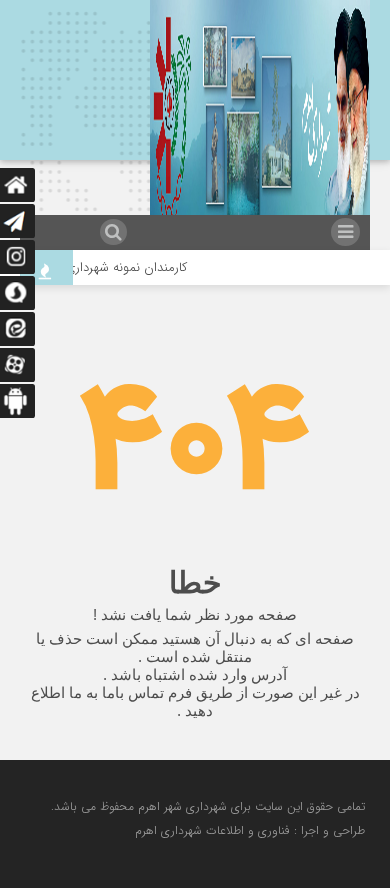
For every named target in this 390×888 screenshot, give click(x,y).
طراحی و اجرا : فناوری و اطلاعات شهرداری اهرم (250, 830)
